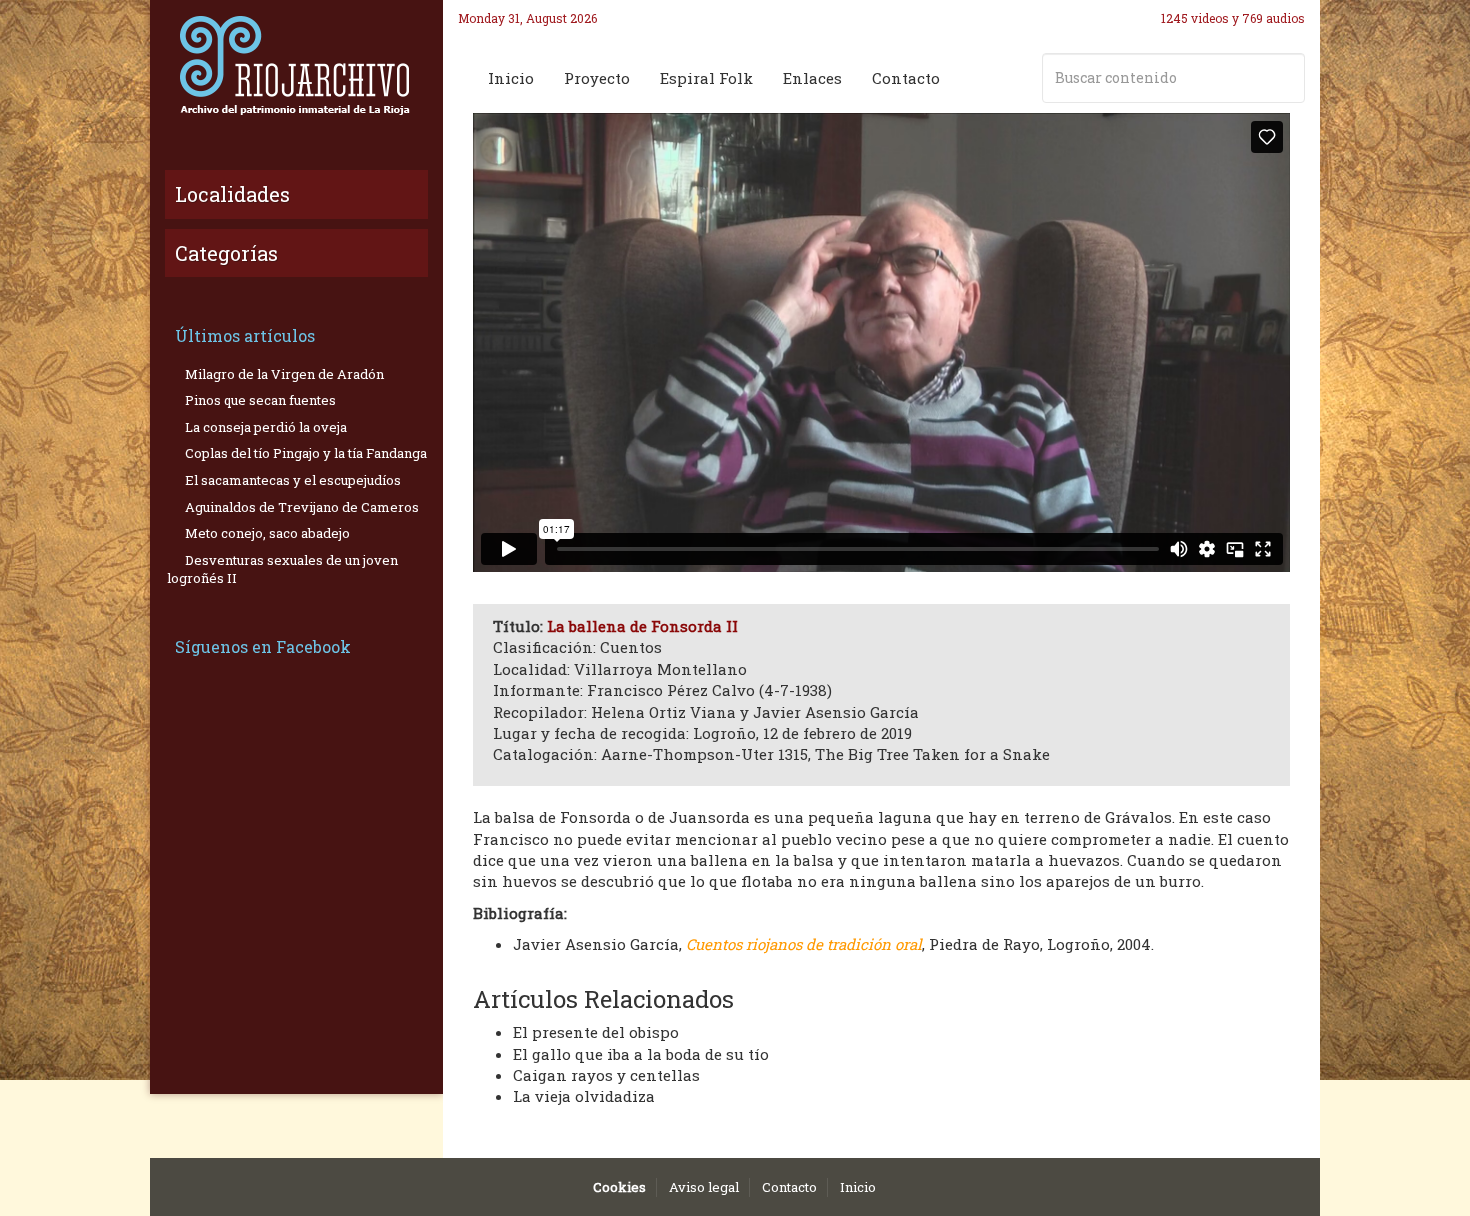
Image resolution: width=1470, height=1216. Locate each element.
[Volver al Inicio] (296, 65)
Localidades (232, 194)
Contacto (906, 78)
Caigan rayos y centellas (606, 1075)
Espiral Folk (706, 78)
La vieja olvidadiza (584, 1096)
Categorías (226, 253)
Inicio (511, 78)
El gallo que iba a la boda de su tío (641, 1054)
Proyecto (597, 78)
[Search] (1286, 78)
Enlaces (812, 78)
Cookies (619, 1187)
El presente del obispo (596, 1032)
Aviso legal (704, 1187)
